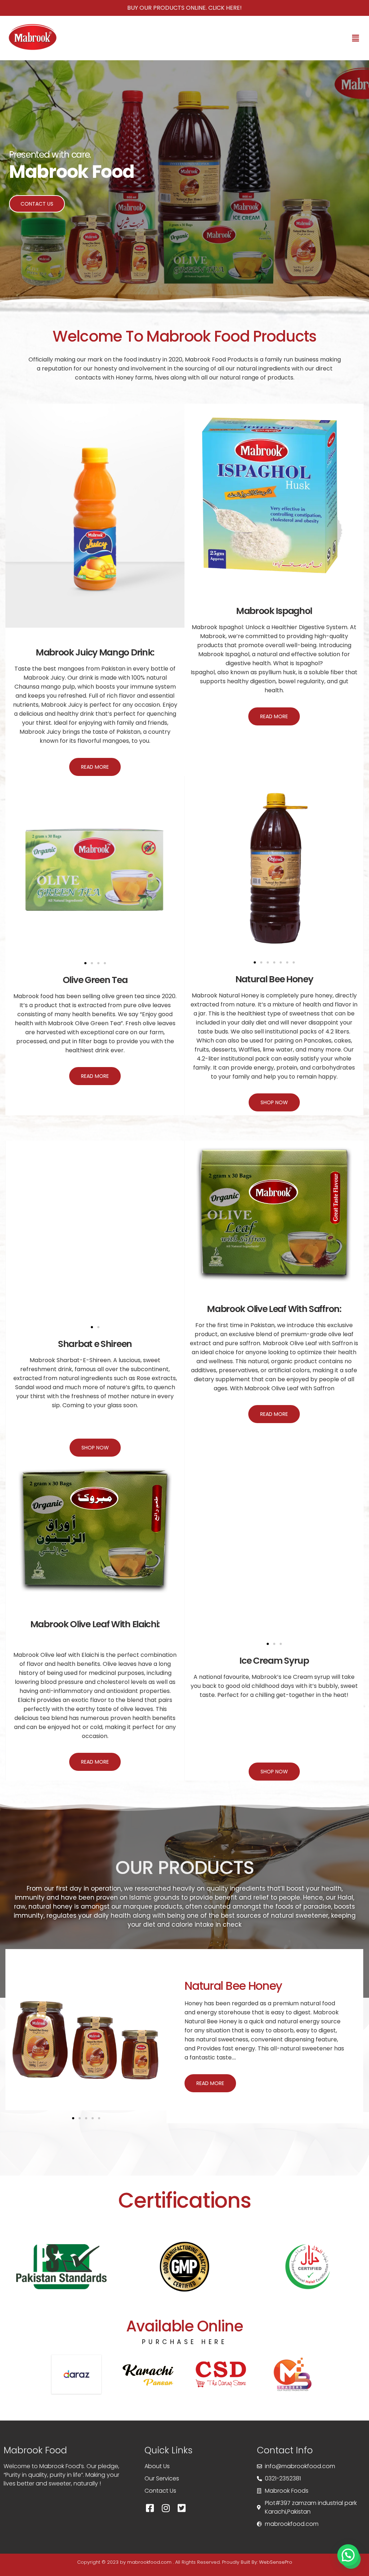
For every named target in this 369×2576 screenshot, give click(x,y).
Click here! (225, 8)
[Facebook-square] (150, 2508)
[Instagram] (166, 2508)
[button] (356, 38)
